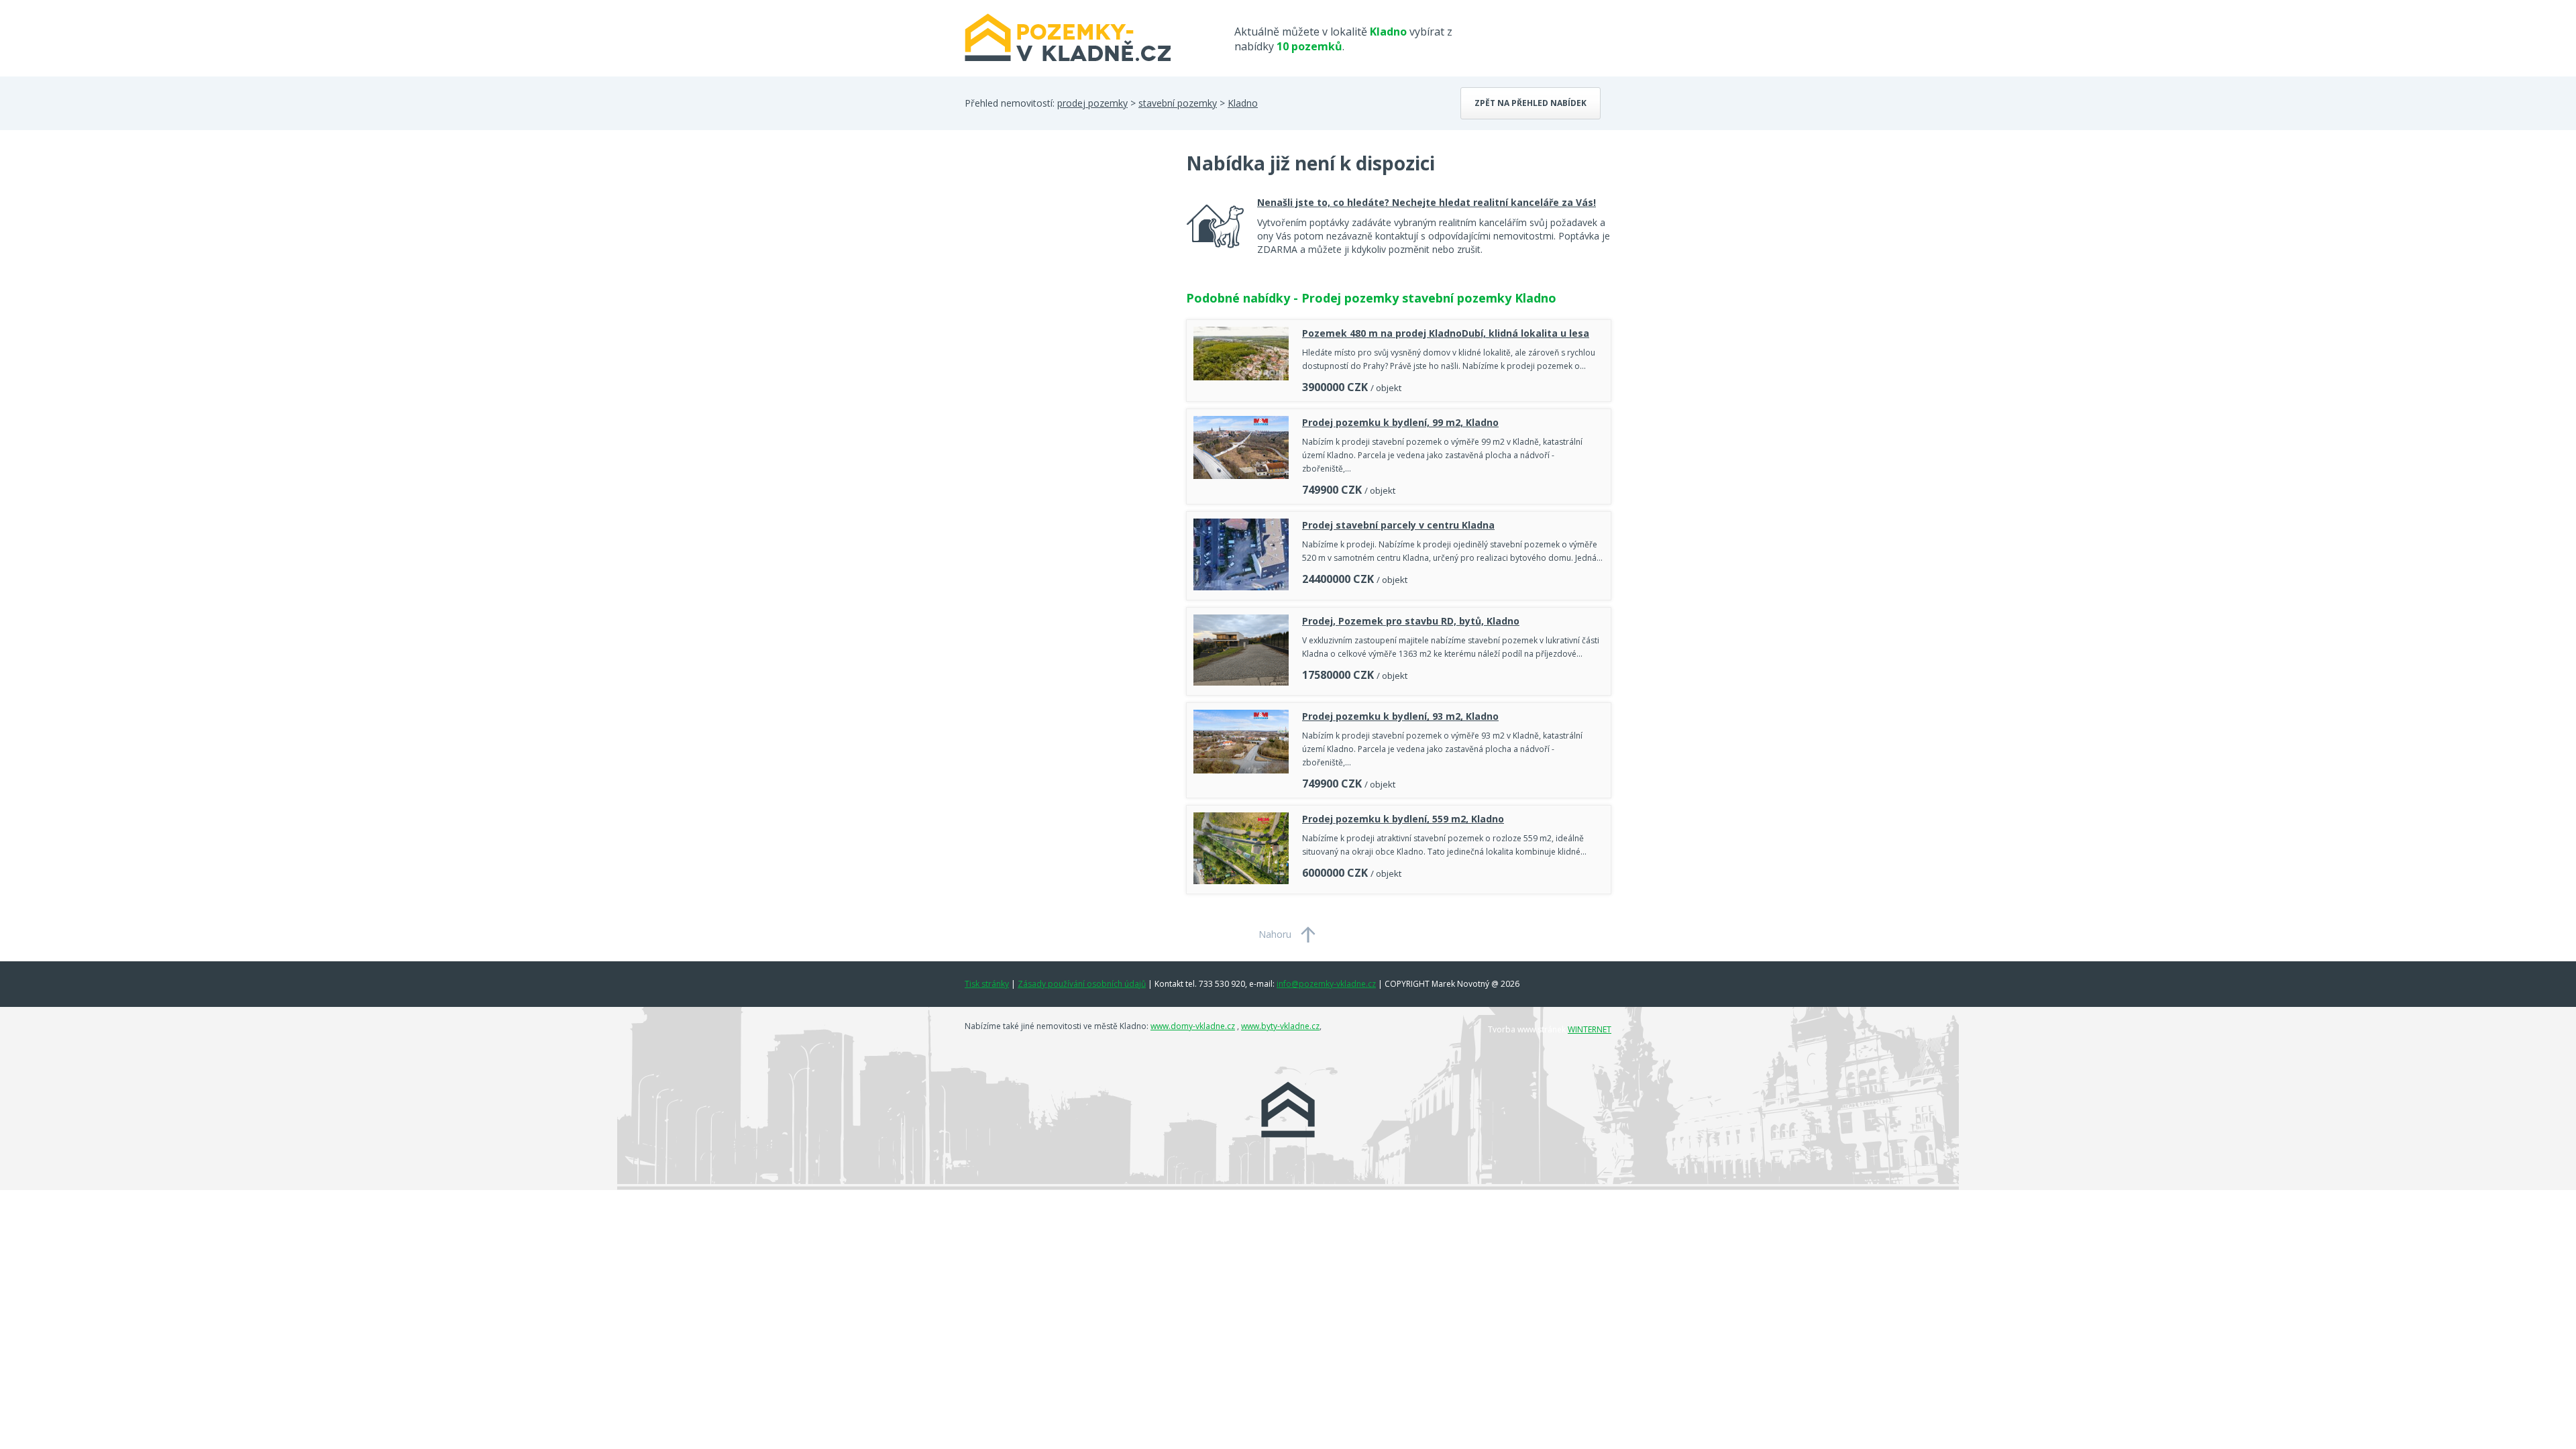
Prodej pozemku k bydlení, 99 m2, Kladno (1400, 422)
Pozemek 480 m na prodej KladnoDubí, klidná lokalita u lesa (1446, 333)
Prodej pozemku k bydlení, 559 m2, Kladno (1403, 819)
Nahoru (1275, 934)
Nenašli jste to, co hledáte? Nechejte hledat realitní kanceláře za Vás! (1427, 202)
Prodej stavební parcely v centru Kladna (1398, 525)
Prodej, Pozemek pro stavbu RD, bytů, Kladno (1411, 621)
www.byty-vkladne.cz (1280, 1026)
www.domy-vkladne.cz (1193, 1026)
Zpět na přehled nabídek (1531, 103)
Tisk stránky (987, 984)
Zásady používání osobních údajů (1082, 984)
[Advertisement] (1065, 258)
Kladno (1243, 103)
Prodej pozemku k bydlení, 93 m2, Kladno (1400, 716)
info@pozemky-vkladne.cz (1326, 984)
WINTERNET (1590, 1029)
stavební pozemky (1178, 103)
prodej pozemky (1092, 103)
